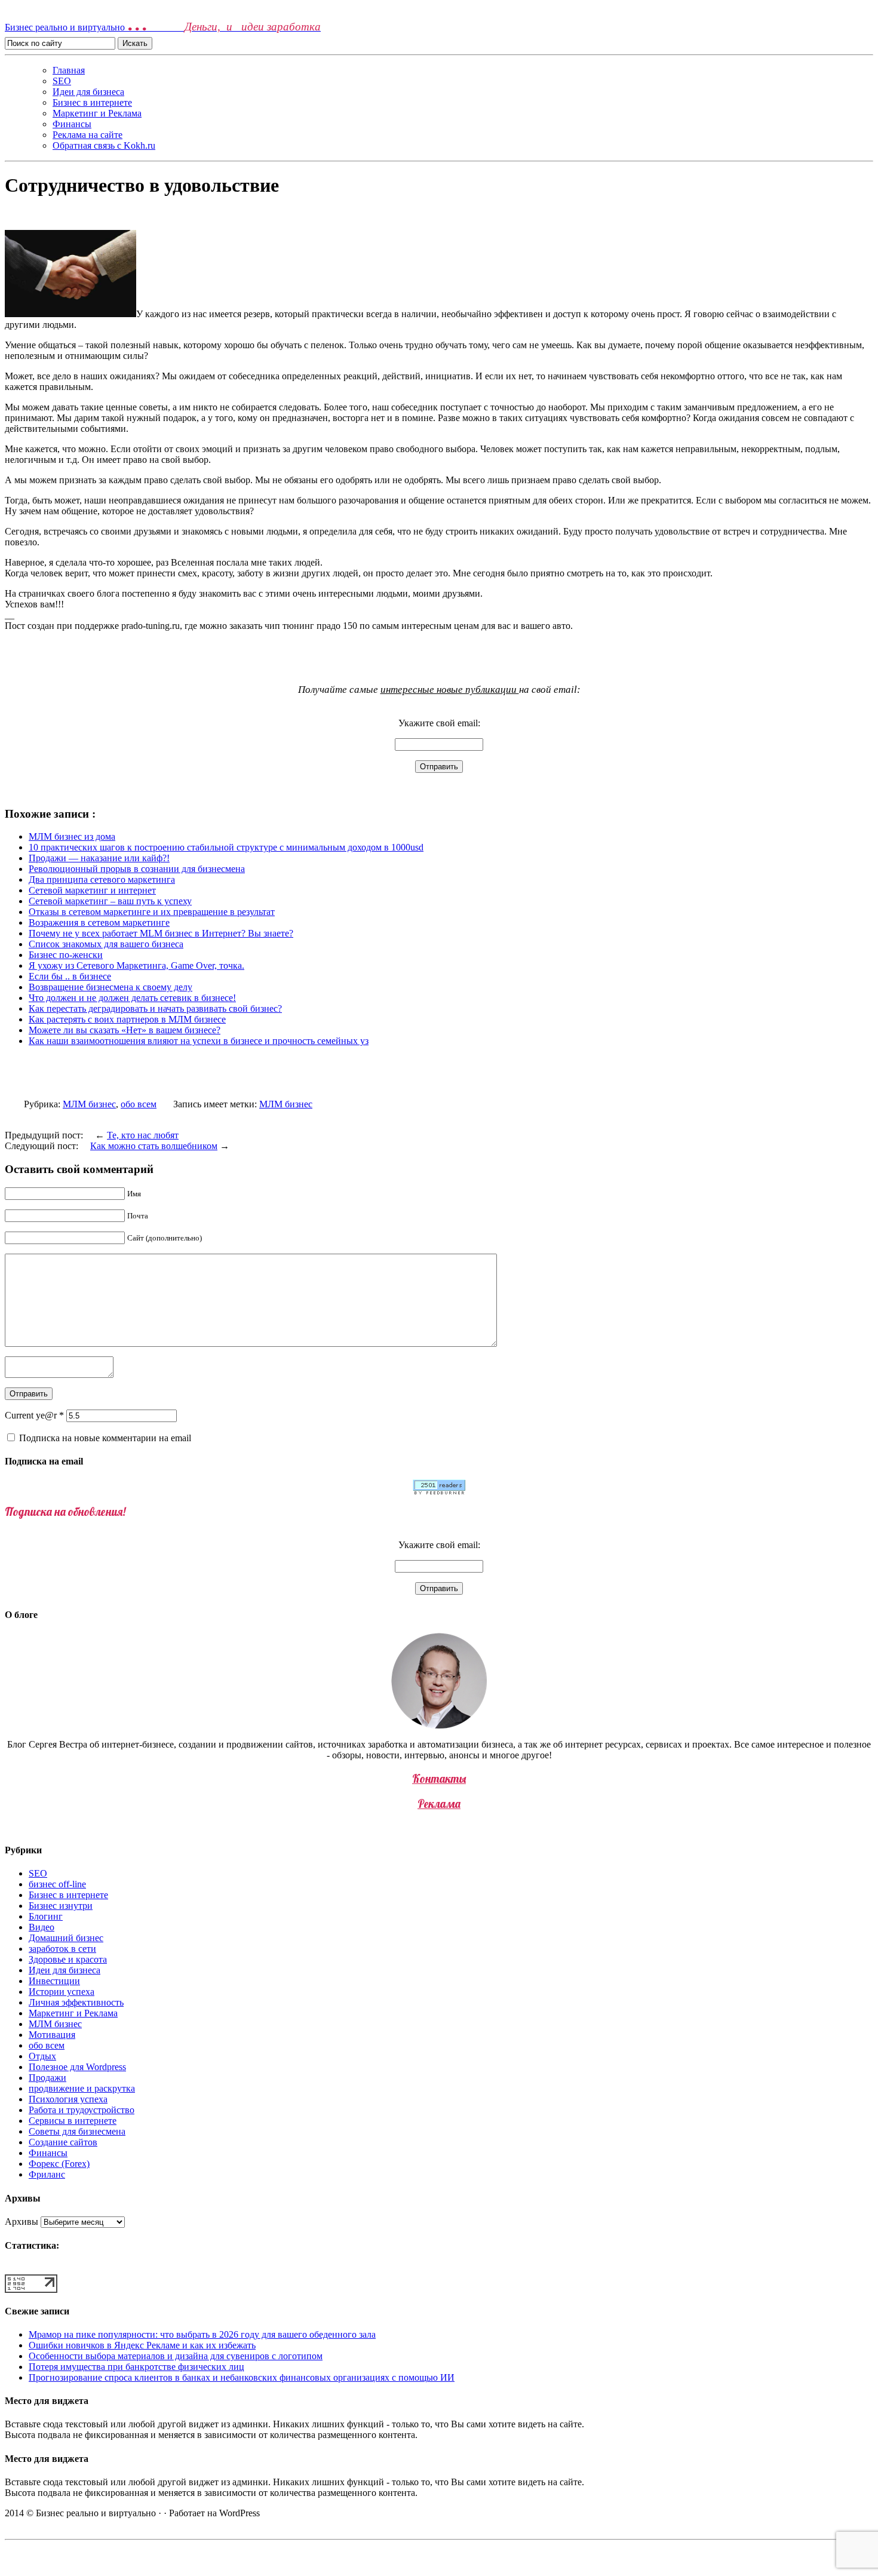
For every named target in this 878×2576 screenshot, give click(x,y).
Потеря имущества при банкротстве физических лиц (136, 2367)
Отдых (42, 2056)
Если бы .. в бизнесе (70, 976)
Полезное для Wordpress (77, 2067)
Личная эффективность (76, 2002)
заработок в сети (62, 1949)
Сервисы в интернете (73, 2121)
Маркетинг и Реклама (97, 113)
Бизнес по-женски (66, 955)
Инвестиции (54, 1981)
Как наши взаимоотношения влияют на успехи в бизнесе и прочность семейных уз (199, 1041)
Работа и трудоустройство (82, 2110)
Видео (42, 1927)
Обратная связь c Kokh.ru (104, 145)
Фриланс (47, 2174)
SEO (62, 81)
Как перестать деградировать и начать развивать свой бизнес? (155, 1008)
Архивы (22, 2222)
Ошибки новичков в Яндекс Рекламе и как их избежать (142, 2345)
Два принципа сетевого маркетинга (102, 879)
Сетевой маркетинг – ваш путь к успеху (110, 901)
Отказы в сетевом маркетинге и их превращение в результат (152, 912)
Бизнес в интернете (92, 102)
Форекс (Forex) (59, 2164)
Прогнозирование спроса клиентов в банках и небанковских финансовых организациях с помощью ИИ (242, 2377)
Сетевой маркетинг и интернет (92, 890)
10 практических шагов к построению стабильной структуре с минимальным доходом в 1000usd (226, 847)
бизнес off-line (57, 1884)
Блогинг (46, 1916)
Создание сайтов (63, 2142)
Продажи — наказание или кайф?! (99, 858)
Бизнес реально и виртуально (163, 27)
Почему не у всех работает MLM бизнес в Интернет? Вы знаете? (161, 933)
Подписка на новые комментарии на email (105, 1438)
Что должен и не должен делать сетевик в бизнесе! (132, 998)
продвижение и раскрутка (82, 2088)
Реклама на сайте (88, 135)
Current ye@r (34, 1415)
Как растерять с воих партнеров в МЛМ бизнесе (127, 1019)
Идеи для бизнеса (88, 92)
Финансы (72, 124)
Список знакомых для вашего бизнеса (106, 944)
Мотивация (52, 2035)
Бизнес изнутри (61, 1906)
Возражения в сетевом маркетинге (99, 922)
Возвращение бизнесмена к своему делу (110, 987)
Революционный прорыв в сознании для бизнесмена (137, 869)
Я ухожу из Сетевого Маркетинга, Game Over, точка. (136, 965)
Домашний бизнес (66, 1938)
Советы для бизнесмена (77, 2131)
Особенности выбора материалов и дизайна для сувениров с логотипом (176, 2356)
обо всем (139, 1104)
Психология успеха (68, 2099)
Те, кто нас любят (143, 1135)
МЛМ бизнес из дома (72, 836)
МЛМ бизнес (89, 1104)
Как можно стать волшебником (154, 1146)
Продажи (47, 2078)
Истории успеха (62, 1992)
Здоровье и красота (68, 1959)
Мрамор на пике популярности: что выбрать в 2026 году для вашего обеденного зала (202, 2334)
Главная (69, 70)
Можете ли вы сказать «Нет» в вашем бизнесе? (125, 1030)
